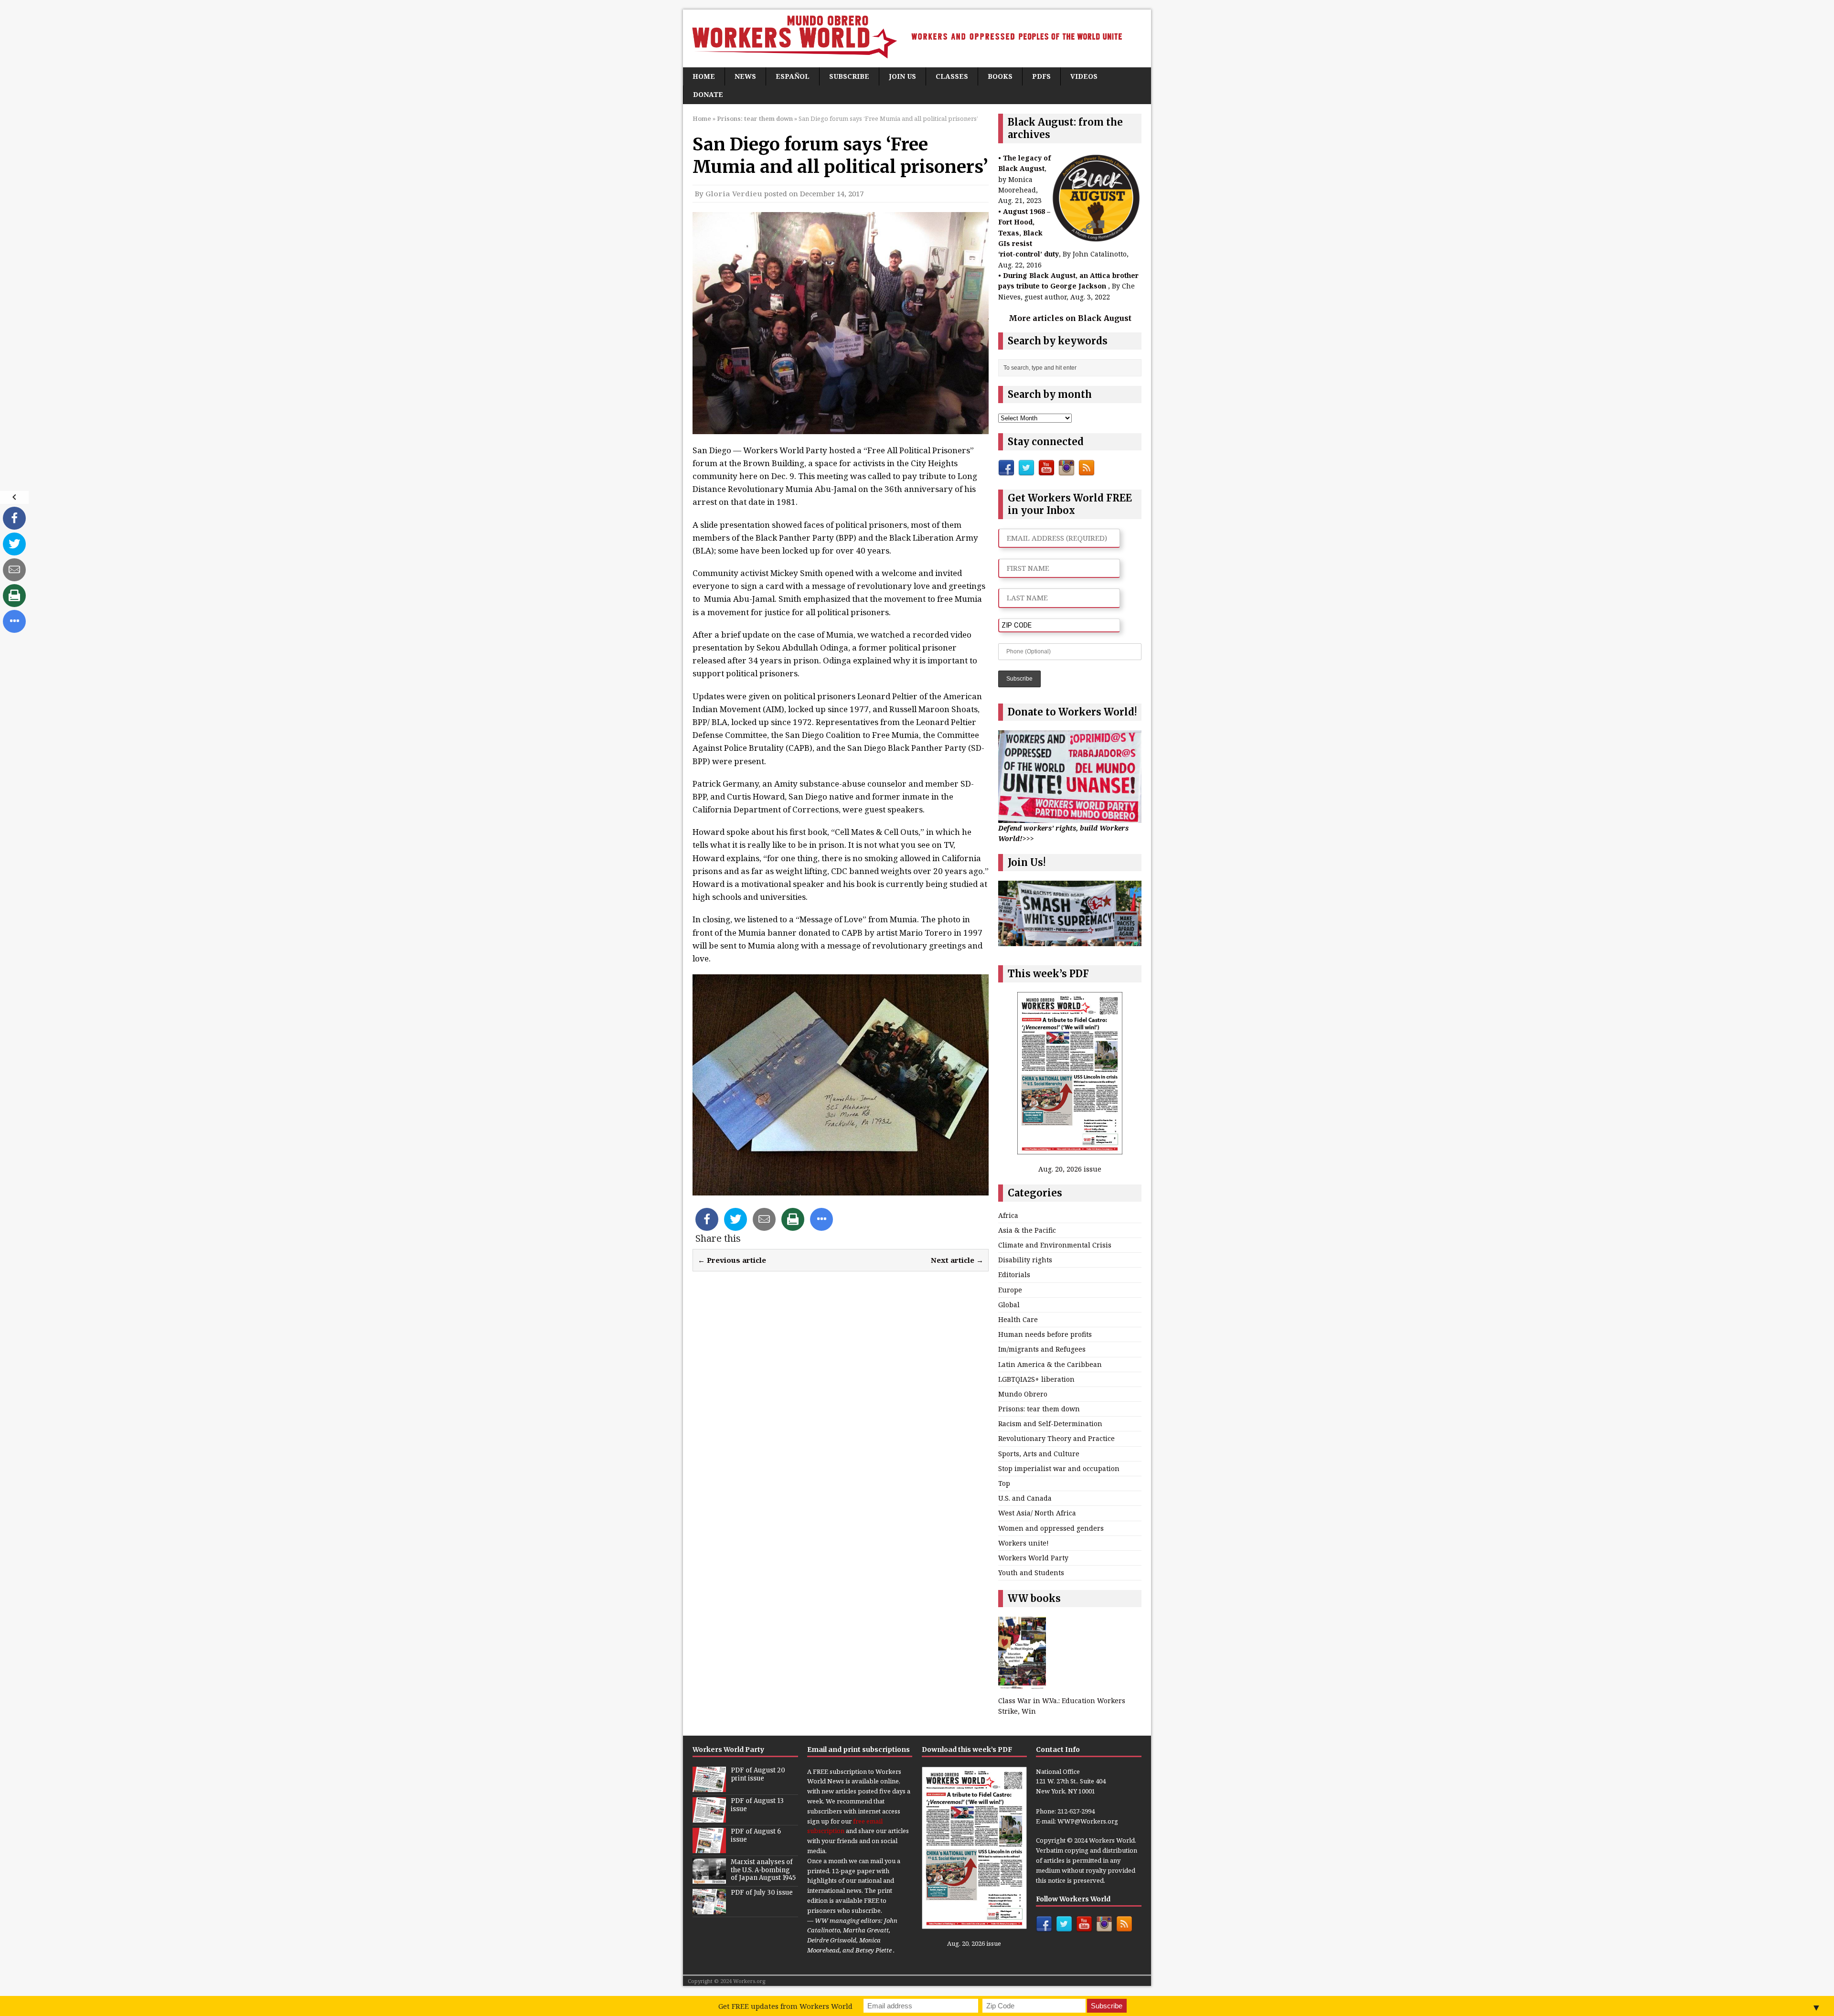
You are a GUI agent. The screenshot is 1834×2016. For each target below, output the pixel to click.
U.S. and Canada (1025, 1498)
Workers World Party (1033, 1558)
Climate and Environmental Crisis (1055, 1245)
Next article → (957, 1260)
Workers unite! (1024, 1543)
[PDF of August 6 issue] (709, 1848)
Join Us (902, 76)
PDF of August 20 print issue (758, 1774)
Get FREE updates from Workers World (785, 2006)
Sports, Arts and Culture (1039, 1454)
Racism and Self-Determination (1050, 1424)
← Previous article (732, 1260)
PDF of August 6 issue (756, 1835)
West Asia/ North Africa (1037, 1513)
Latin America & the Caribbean (1050, 1364)
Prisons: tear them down (1039, 1409)
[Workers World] (917, 38)
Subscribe (849, 76)
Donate (708, 94)
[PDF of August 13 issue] (709, 1817)
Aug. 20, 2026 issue (1070, 1169)
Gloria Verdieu (734, 193)
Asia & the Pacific (1027, 1230)
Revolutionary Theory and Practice (1056, 1438)
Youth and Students (1031, 1573)
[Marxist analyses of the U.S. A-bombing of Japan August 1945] (709, 1878)
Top (1004, 1483)
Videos (1084, 76)
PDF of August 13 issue (757, 1805)
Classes (952, 76)
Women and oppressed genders (1051, 1528)
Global (1009, 1305)
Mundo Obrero (1023, 1394)
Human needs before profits (1045, 1334)
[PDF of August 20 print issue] (709, 1787)
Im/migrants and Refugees (1042, 1349)
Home (704, 76)
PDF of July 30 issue (762, 1893)
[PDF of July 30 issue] (709, 1909)
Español (793, 76)
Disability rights (1025, 1260)
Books (1000, 76)
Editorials (1014, 1275)
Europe (1010, 1290)
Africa (1008, 1215)
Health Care (1018, 1319)
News (745, 76)
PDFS (1041, 76)
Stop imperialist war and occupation (1059, 1468)
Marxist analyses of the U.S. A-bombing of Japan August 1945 (763, 1870)
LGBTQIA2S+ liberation (1036, 1379)
